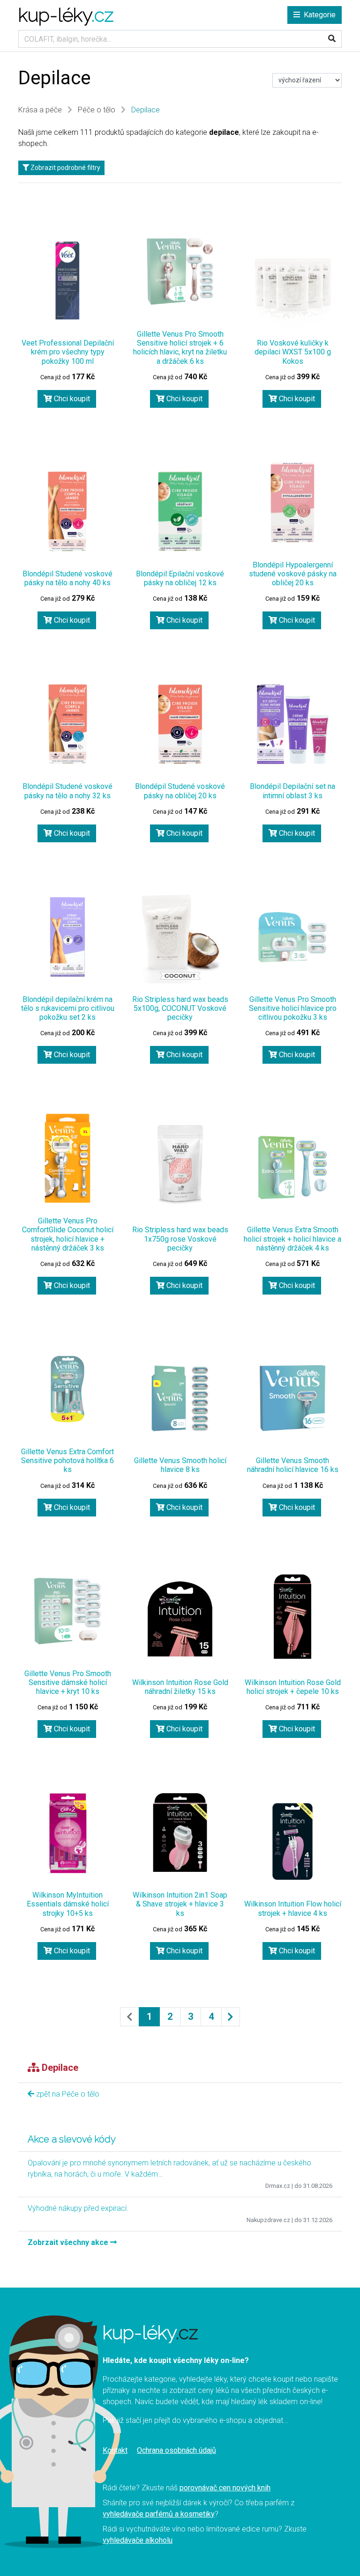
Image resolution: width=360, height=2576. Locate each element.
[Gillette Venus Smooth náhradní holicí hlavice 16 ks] (292, 1398)
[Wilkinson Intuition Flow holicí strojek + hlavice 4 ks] (292, 1841)
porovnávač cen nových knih (225, 2488)
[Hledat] (332, 39)
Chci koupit (71, 399)
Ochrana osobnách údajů (176, 2450)
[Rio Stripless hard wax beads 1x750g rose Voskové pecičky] (180, 1167)
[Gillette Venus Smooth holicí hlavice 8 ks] (180, 1398)
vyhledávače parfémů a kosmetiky (159, 2514)
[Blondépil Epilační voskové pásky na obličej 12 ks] (180, 511)
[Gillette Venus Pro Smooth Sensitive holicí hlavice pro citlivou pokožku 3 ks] (292, 937)
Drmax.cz (278, 2186)
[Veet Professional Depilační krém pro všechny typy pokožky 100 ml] (67, 280)
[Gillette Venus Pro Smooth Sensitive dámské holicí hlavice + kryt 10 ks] (67, 1611)
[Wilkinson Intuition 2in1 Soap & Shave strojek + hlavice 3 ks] (180, 1833)
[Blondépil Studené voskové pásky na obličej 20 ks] (180, 724)
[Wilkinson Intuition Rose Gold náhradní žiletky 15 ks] (180, 1620)
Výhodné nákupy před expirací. (78, 2208)
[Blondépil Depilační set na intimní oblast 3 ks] (292, 724)
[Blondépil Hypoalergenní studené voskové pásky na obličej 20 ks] (292, 502)
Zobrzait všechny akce (69, 2242)
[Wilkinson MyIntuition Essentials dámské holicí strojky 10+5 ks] (67, 1833)
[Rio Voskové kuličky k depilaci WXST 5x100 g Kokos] (292, 286)
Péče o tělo (97, 110)
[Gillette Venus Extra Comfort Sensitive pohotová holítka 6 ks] (67, 1389)
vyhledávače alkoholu (138, 2540)
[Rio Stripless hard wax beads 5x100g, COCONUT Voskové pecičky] (180, 937)
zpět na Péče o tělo (67, 2094)
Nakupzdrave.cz (268, 2220)
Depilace (146, 110)
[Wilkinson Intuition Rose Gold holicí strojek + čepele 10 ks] (292, 1620)
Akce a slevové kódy (72, 2139)
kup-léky (66, 15)
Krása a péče (40, 110)
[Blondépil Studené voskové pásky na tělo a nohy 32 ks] (67, 724)
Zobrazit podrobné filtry (65, 168)
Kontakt (115, 2450)
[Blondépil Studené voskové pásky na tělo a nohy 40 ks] (67, 511)
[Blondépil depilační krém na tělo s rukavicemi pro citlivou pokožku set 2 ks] (67, 937)
